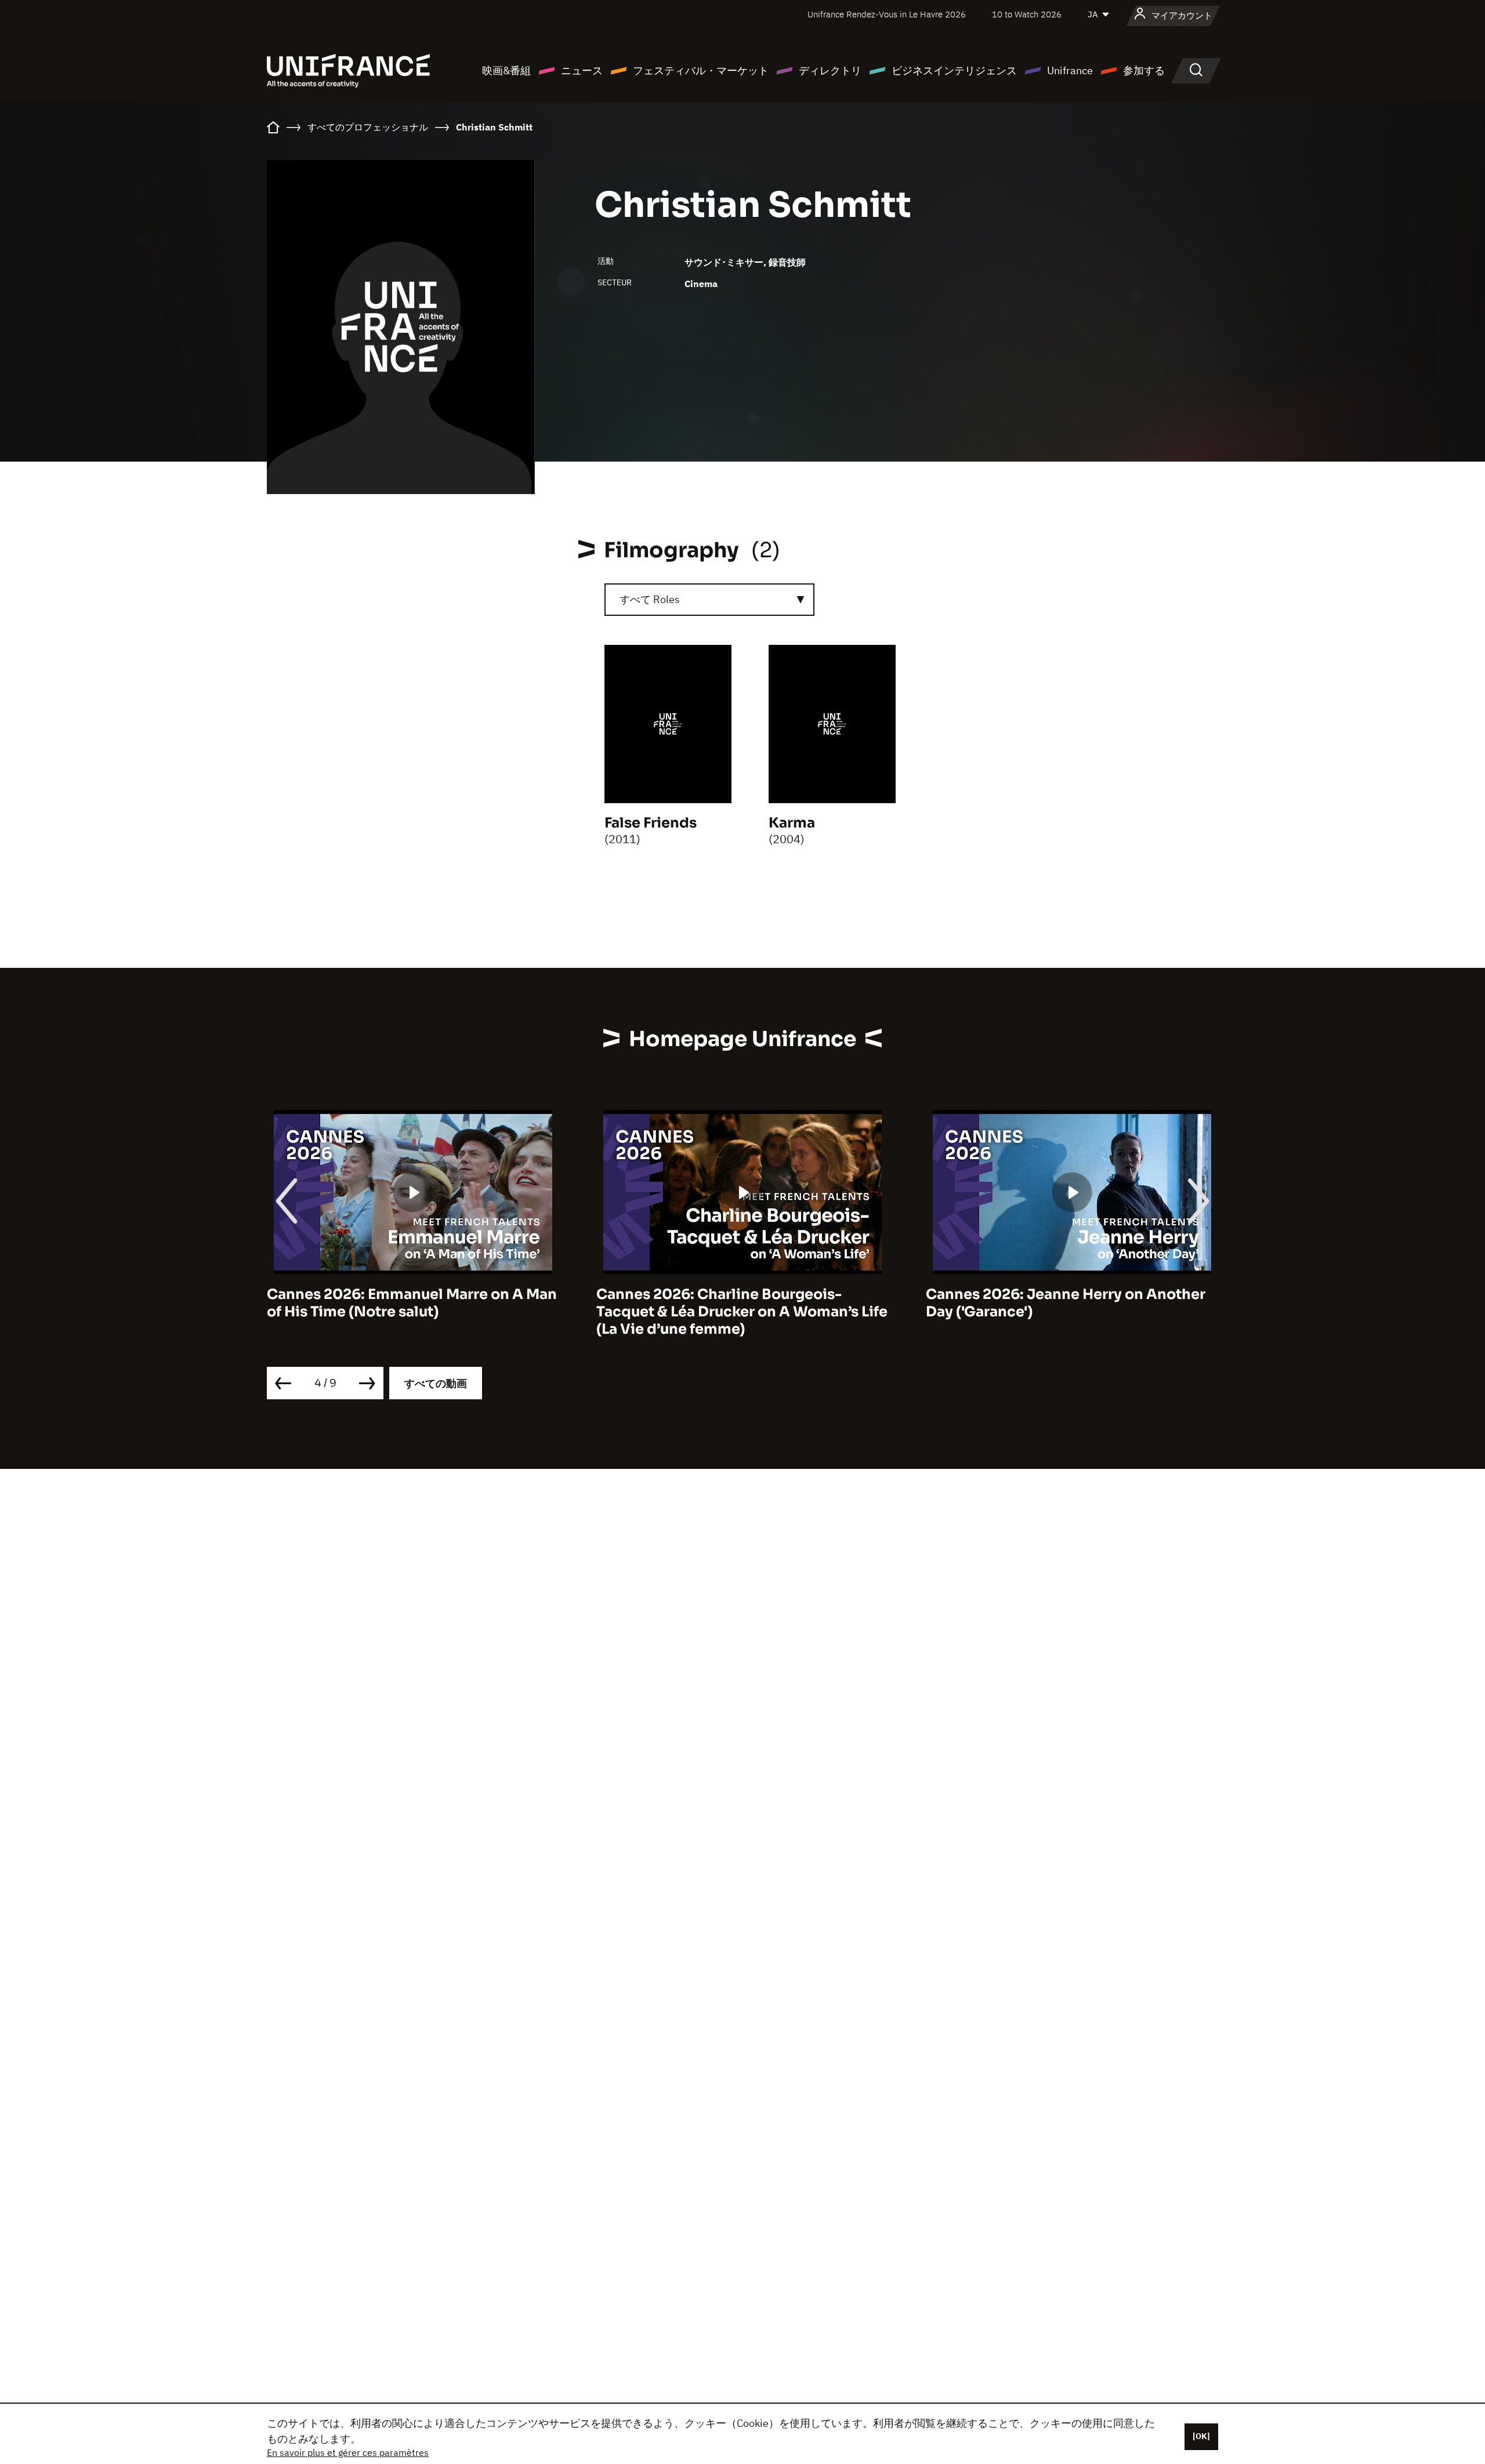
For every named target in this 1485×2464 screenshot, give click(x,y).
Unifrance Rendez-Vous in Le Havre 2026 (887, 14)
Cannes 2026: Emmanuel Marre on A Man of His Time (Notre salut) (412, 1303)
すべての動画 (436, 1383)
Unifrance (1070, 70)
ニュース (582, 70)
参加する (1144, 70)
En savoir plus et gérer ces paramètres (348, 2452)
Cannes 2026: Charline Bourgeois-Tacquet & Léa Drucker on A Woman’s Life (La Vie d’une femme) (742, 1312)
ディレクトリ (830, 70)
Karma (792, 823)
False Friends (651, 823)
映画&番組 (506, 70)
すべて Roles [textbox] (650, 599)
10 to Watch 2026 (1027, 14)
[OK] (1201, 2436)
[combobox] (709, 600)
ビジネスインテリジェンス (954, 70)
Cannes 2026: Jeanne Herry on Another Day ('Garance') (1066, 1303)
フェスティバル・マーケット (701, 70)
